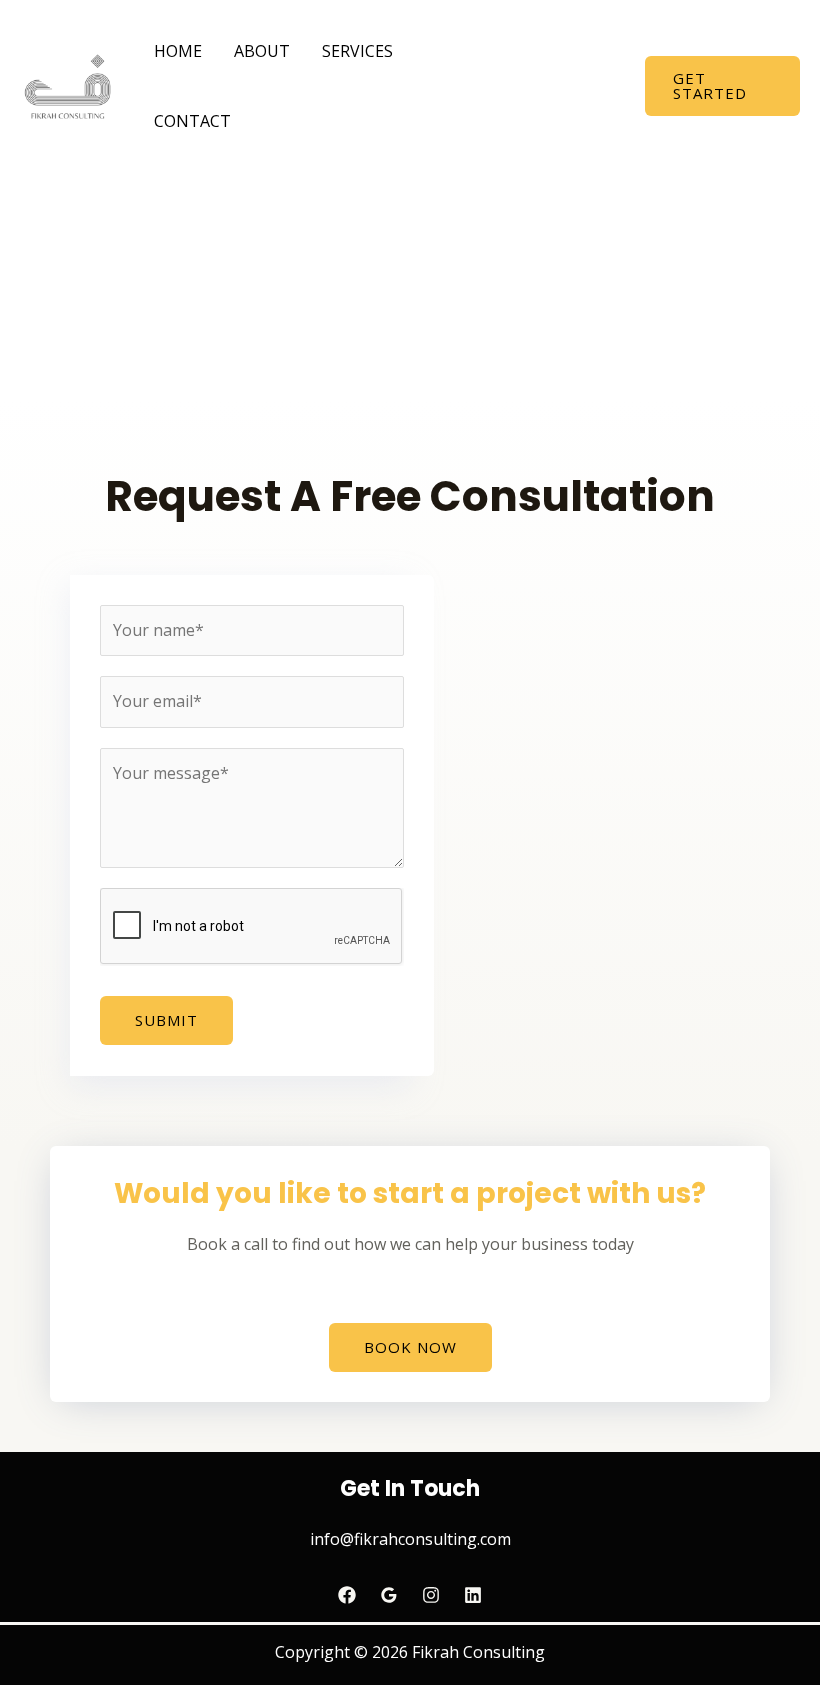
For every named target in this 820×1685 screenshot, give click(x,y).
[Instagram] (431, 1595)
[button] (722, 86)
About (262, 51)
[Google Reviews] (389, 1595)
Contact (192, 121)
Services (357, 51)
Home (178, 51)
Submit (166, 1020)
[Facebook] (347, 1595)
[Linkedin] (473, 1595)
